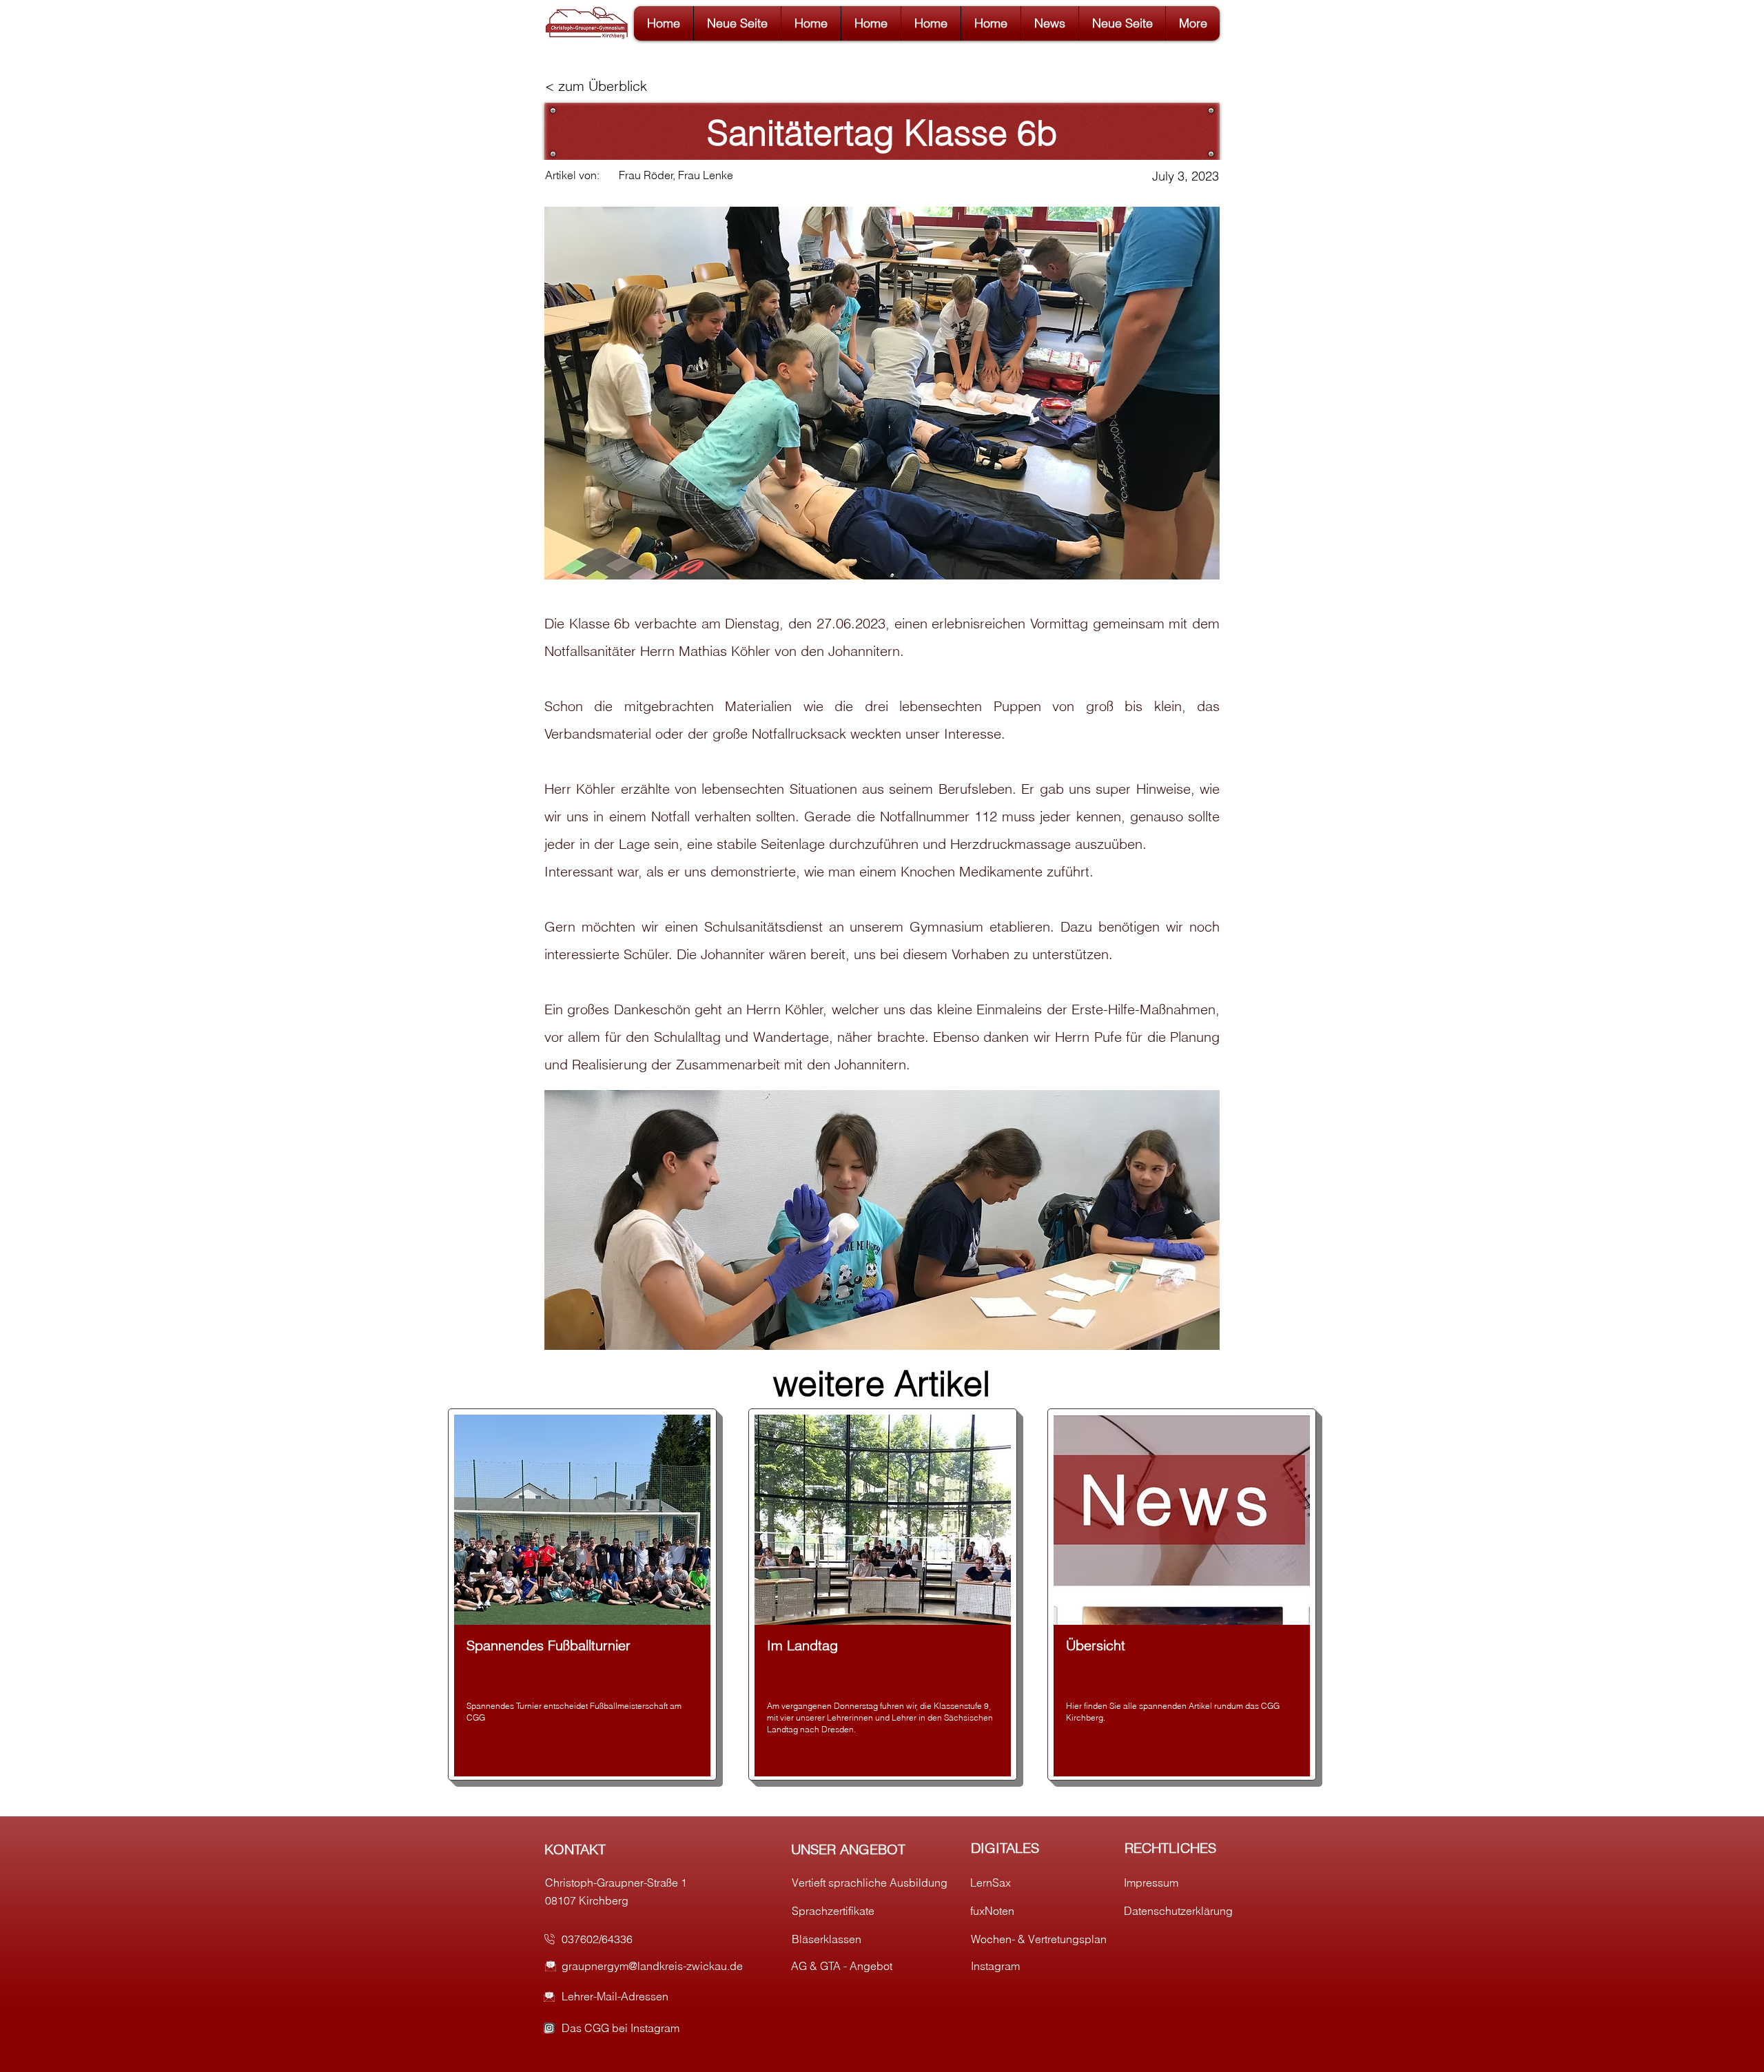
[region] (582, 1594)
